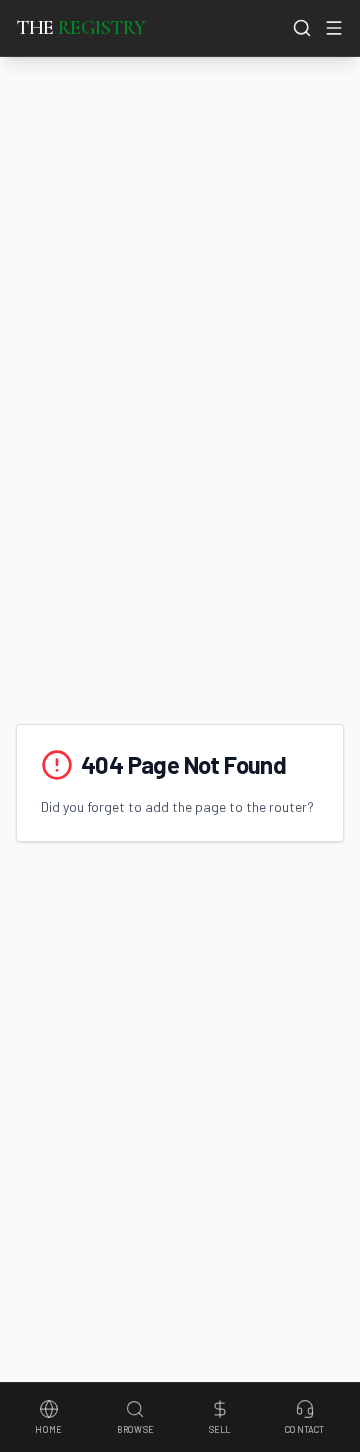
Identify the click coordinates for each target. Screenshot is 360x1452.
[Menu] (334, 28)
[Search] (302, 28)
